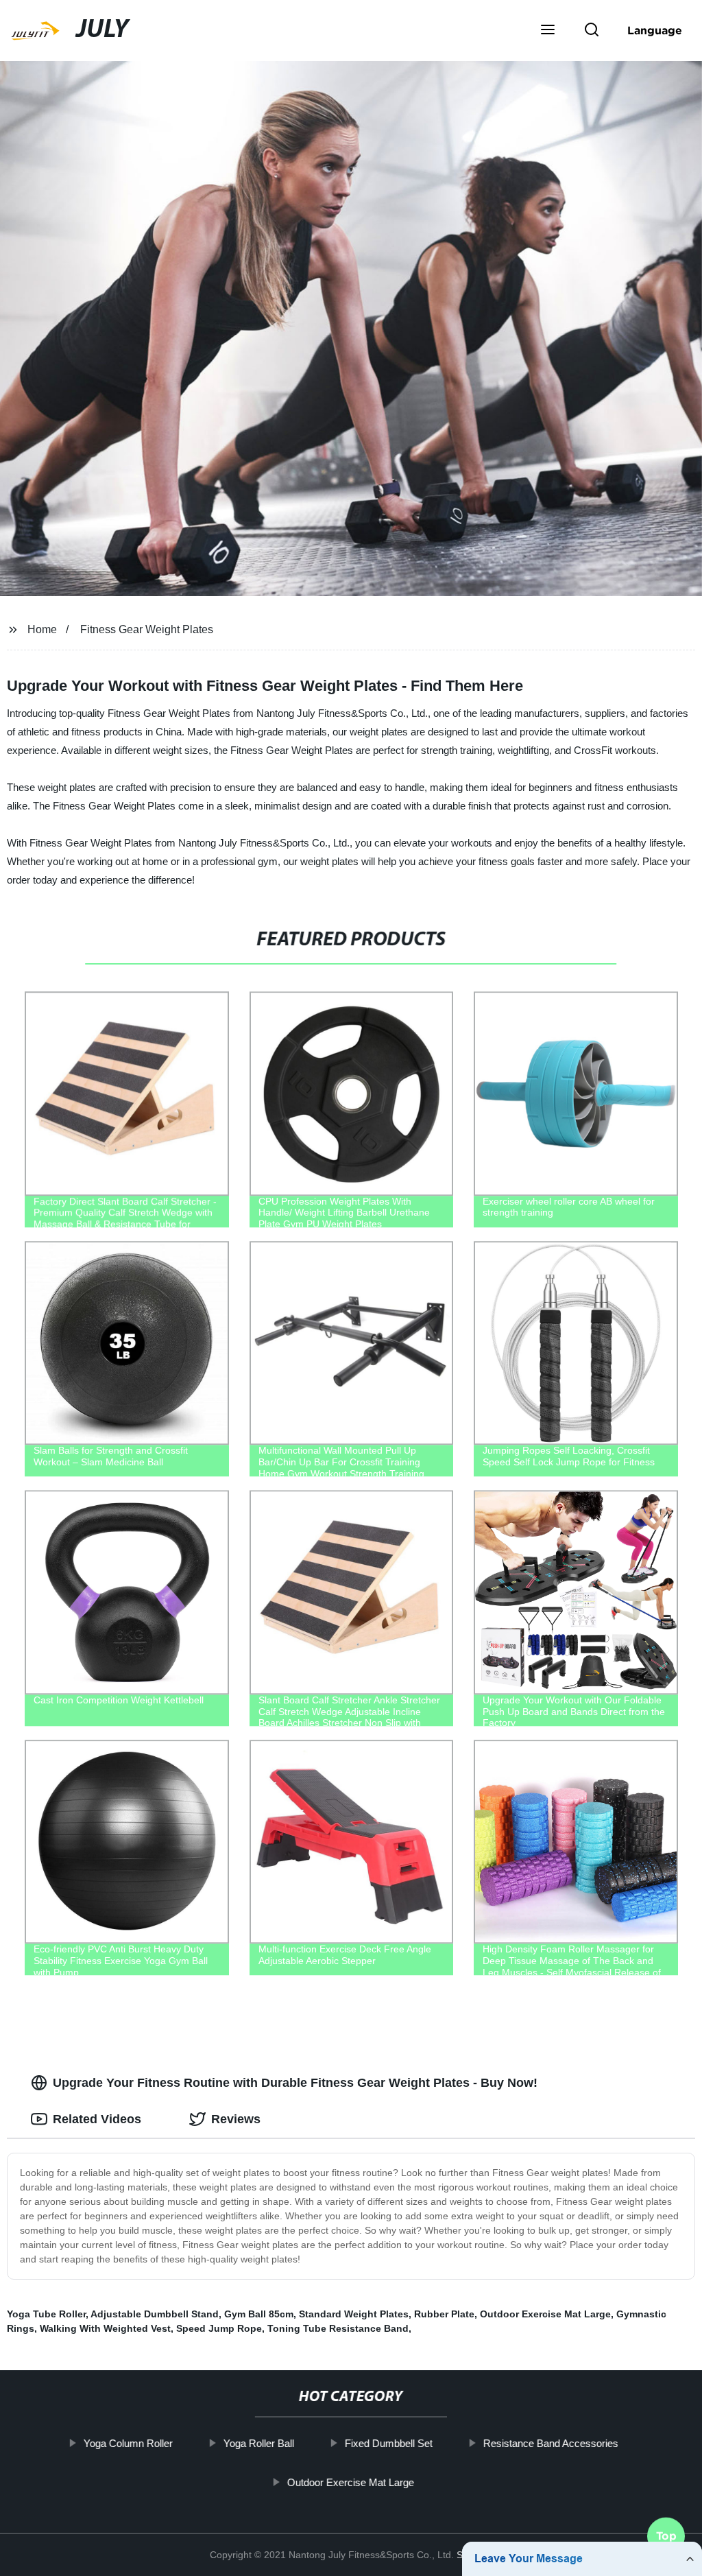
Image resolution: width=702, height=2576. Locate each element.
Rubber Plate (444, 2314)
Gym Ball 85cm (259, 2314)
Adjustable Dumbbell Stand (155, 2314)
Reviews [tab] (236, 2119)
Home (42, 629)
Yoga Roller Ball (259, 2443)
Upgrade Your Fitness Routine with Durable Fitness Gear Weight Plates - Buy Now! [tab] (295, 2083)
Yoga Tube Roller (46, 2314)
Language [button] (655, 30)
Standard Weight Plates (354, 2314)
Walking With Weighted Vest (105, 2328)
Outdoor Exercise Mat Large (351, 2482)
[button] (548, 31)
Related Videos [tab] (97, 2119)
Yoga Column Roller (128, 2443)
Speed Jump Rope (219, 2328)
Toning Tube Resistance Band (338, 2328)
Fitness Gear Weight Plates (147, 629)
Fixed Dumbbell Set (389, 2443)
